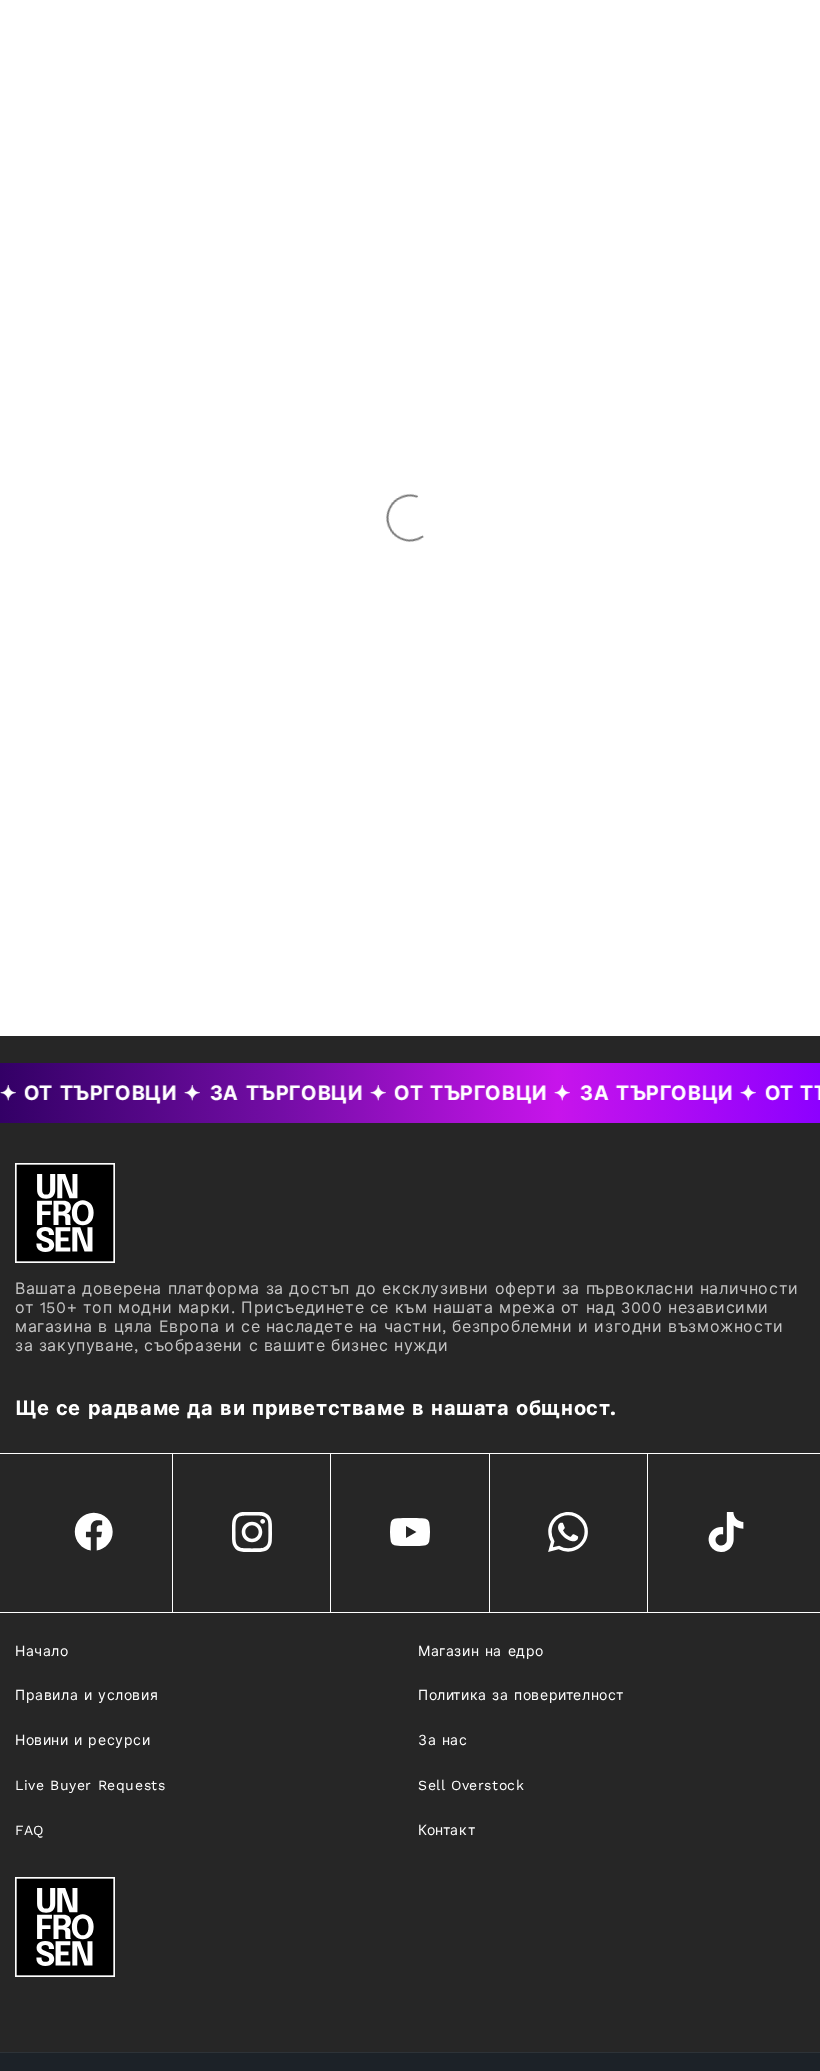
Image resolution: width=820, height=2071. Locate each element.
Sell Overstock (471, 1785)
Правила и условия (86, 1695)
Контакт (446, 1830)
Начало (42, 1651)
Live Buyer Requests (90, 1785)
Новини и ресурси (83, 1740)
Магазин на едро (481, 1651)
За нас (443, 1740)
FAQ (29, 1830)
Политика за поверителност (521, 1695)
